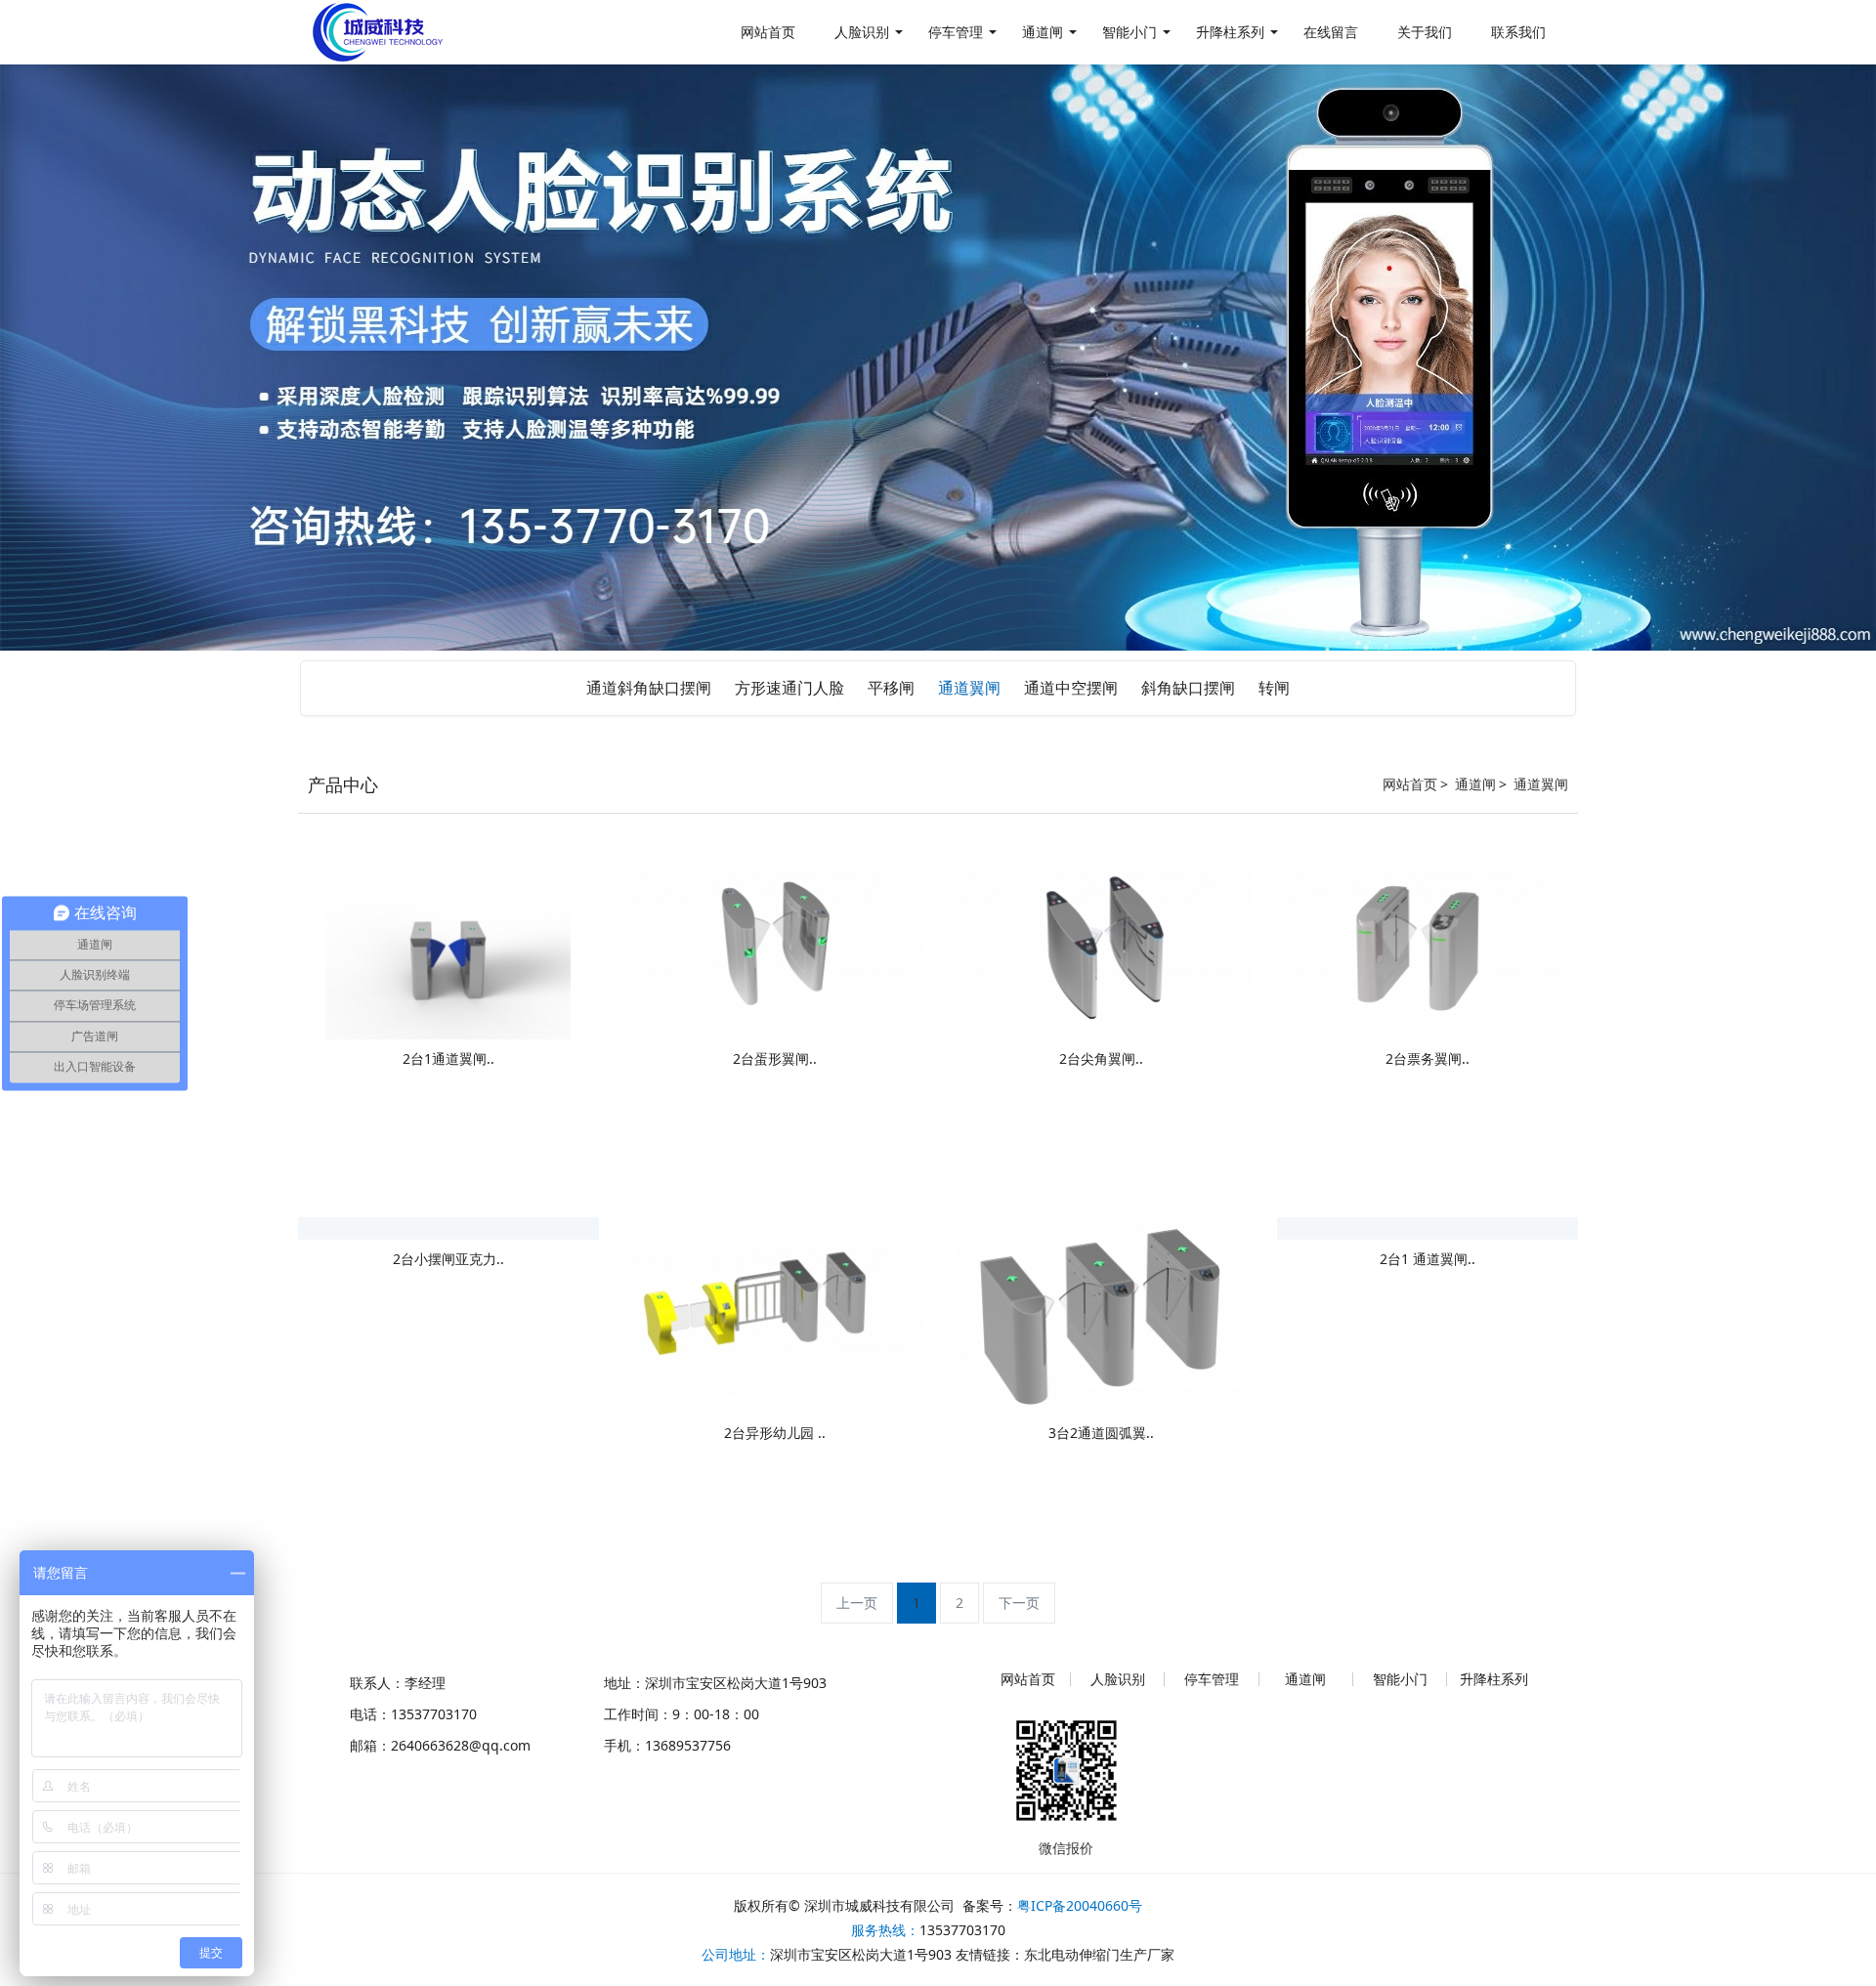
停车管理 (1212, 1679)
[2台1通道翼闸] (448, 939)
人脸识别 (1118, 1679)
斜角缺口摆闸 (1188, 688)
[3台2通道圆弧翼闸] (1101, 1313)
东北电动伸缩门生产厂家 (1099, 1954)
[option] (938, 358)
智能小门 (1400, 1679)
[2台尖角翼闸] (1101, 939)
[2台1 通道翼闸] (1329, 1227)
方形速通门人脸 (789, 688)
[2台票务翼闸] (1428, 939)
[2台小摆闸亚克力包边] (371, 1227)
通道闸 (1475, 784)
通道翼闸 (969, 688)
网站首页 (1410, 784)
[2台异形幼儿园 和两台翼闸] (775, 1313)
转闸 (1274, 688)
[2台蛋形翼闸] (775, 939)
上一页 (857, 1603)
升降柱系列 (1494, 1679)
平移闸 (891, 688)
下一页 (1019, 1603)
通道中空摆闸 (1071, 688)
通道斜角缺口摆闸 (649, 688)
